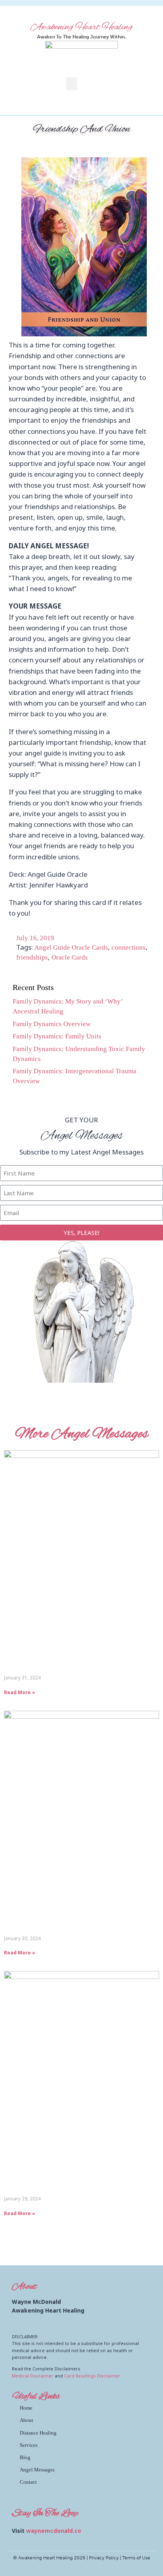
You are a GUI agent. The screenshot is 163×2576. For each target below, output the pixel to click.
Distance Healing (38, 2433)
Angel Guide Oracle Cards (71, 947)
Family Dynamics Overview (52, 1024)
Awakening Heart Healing (81, 27)
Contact (28, 2482)
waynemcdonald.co (54, 2531)
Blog (25, 2457)
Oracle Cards (70, 957)
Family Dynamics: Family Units (57, 1036)
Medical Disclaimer (33, 2376)
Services (29, 2445)
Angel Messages (37, 2470)
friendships (32, 957)
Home (26, 2408)
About (27, 2420)
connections (129, 947)
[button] (72, 84)
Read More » (20, 1692)
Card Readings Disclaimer (92, 2376)
